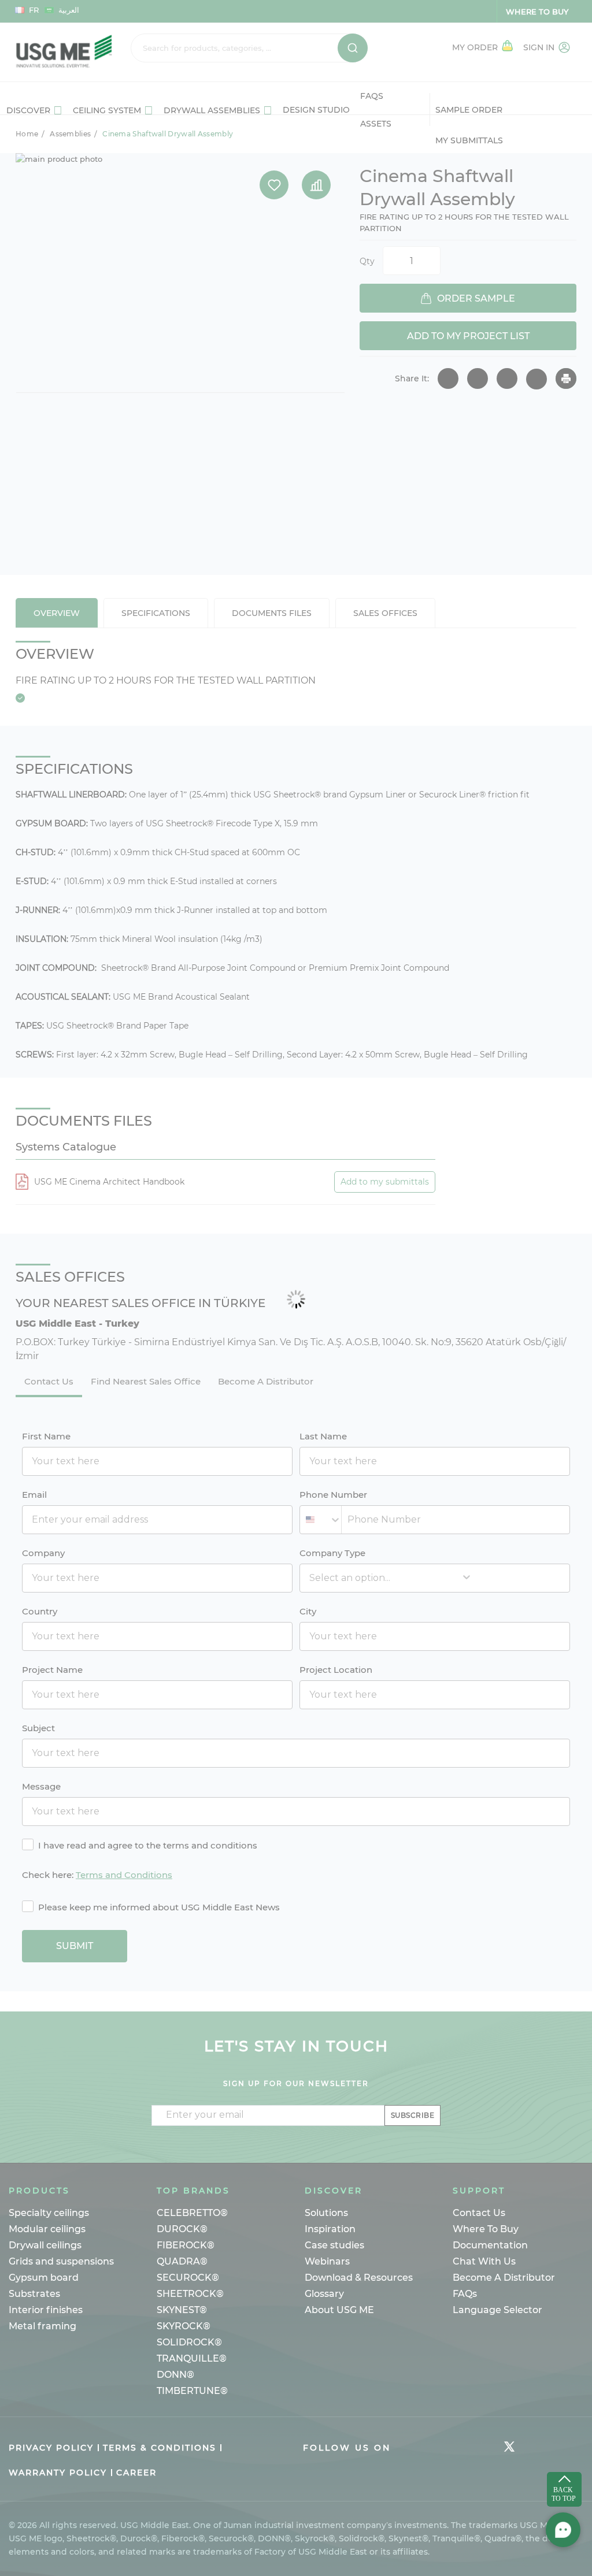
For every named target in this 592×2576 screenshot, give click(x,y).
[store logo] (64, 52)
